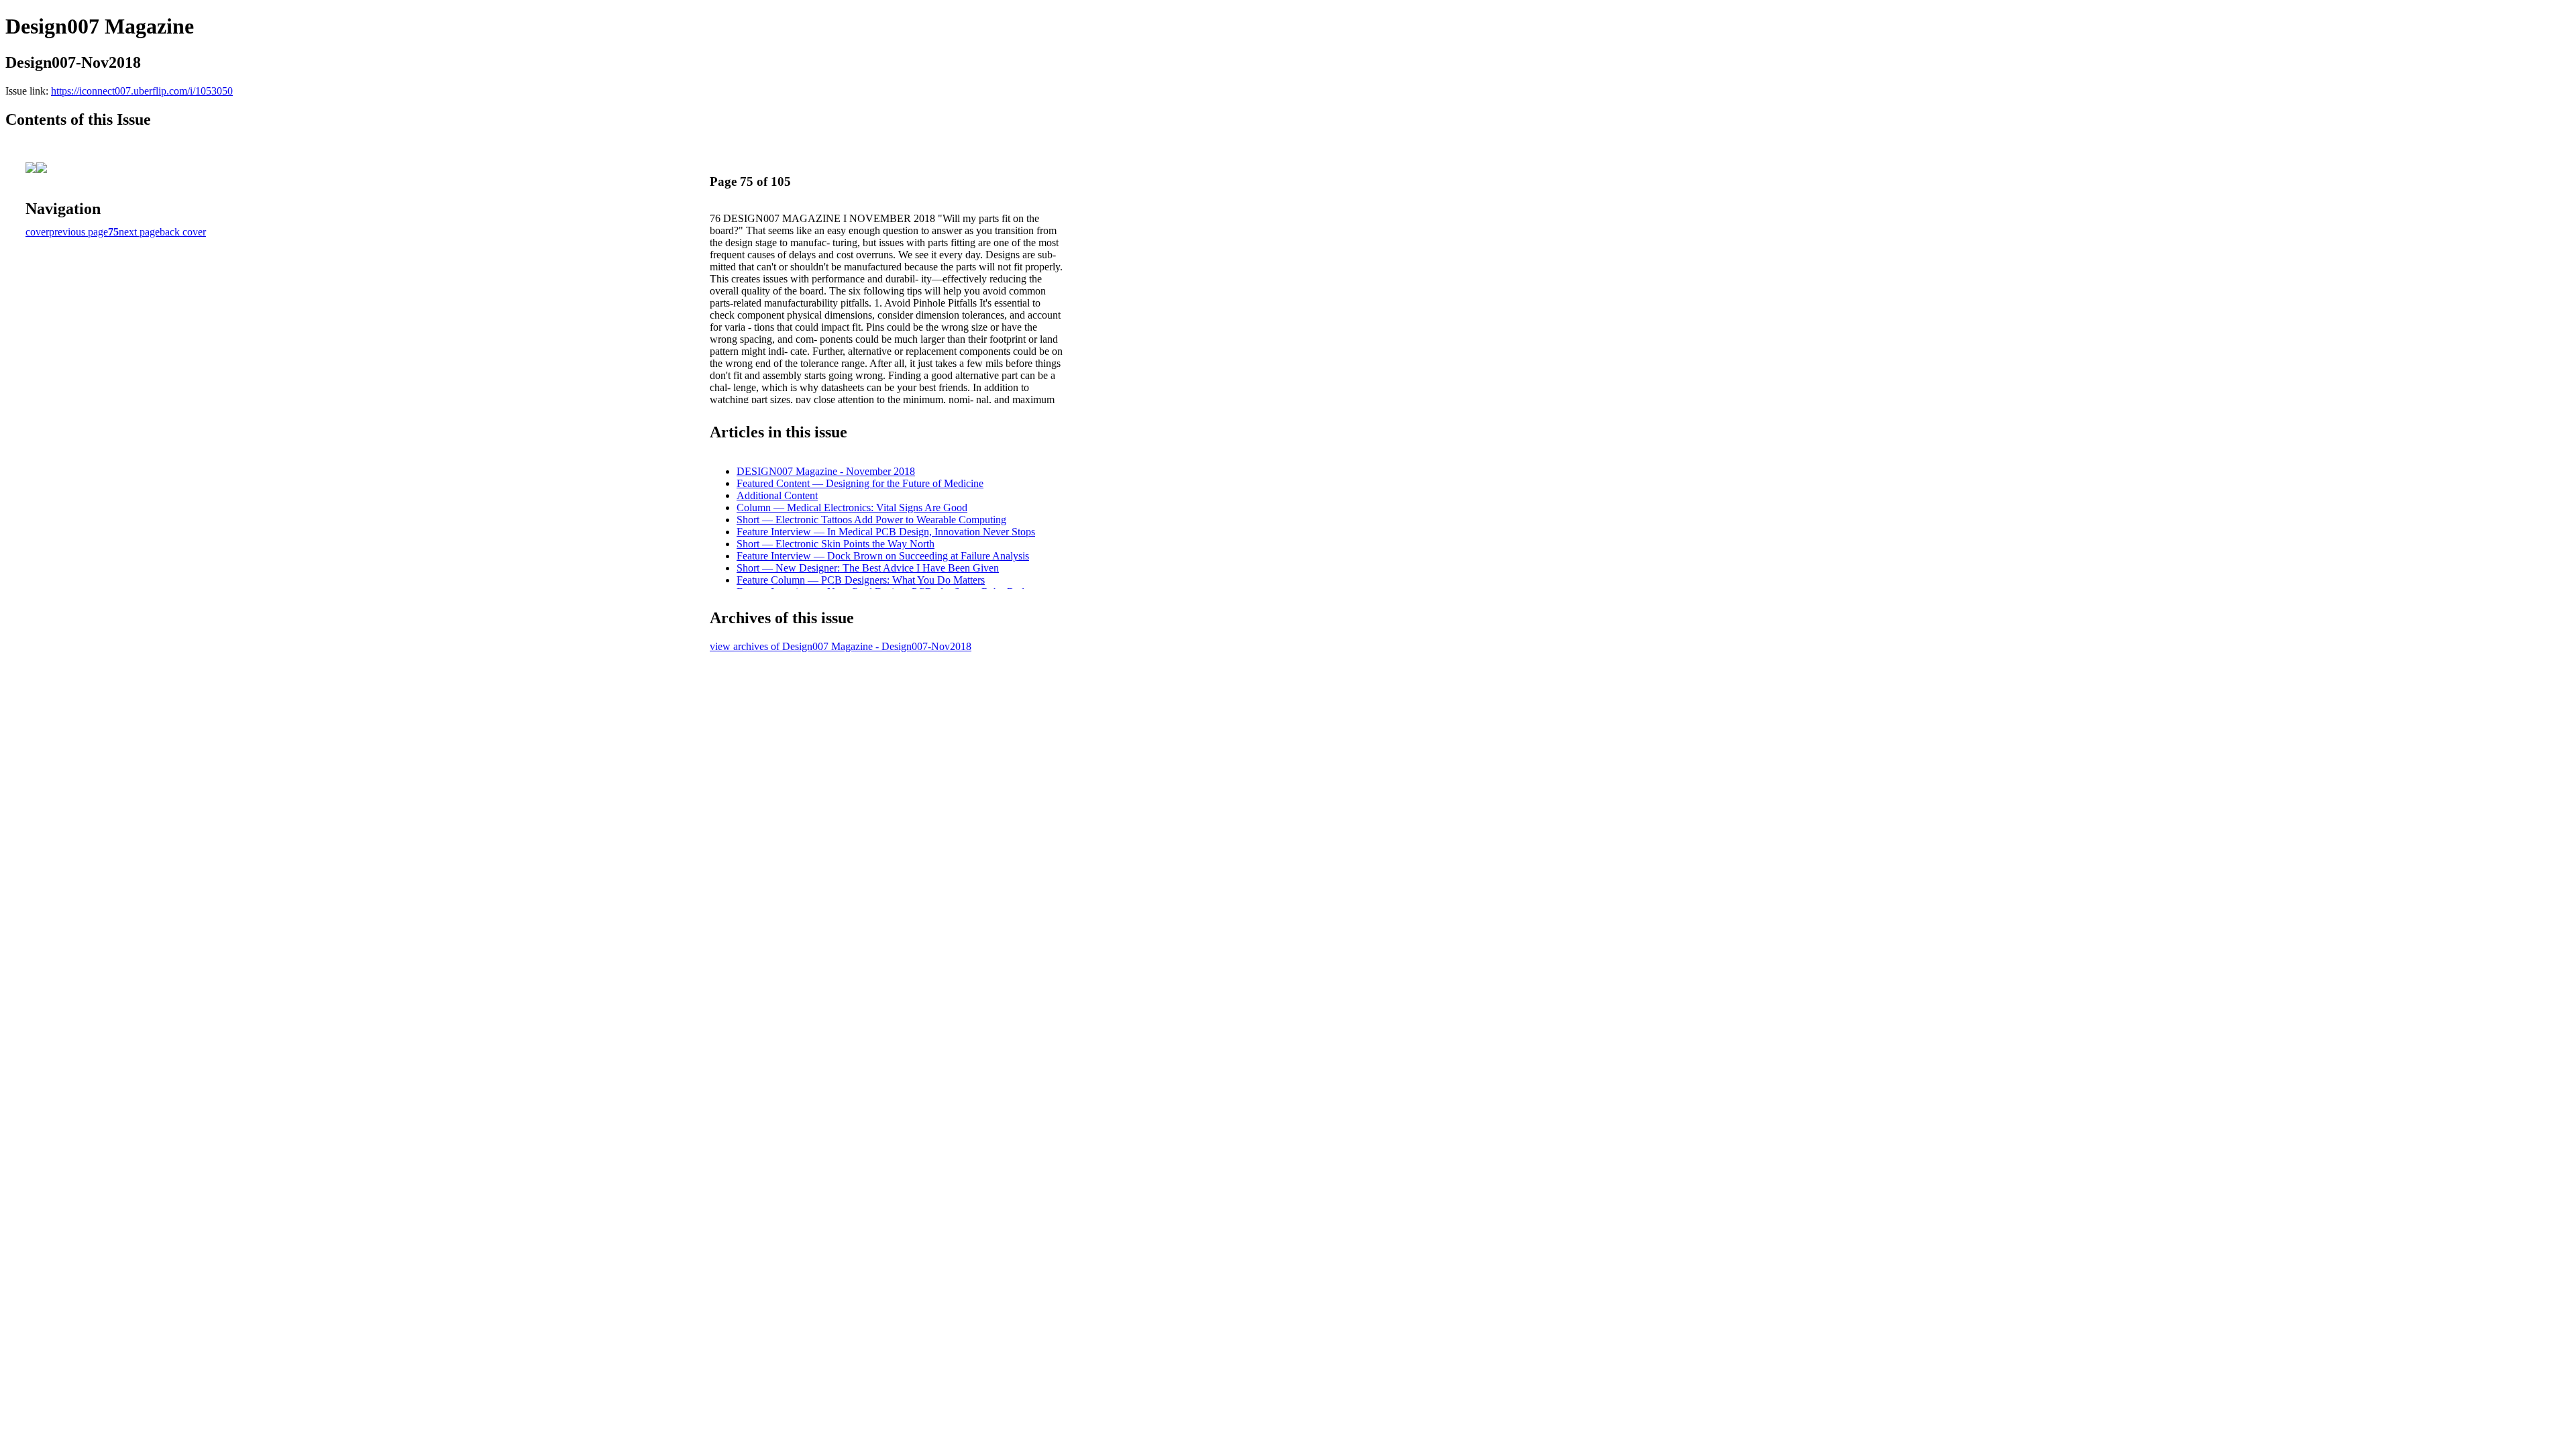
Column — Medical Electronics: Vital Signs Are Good (852, 507)
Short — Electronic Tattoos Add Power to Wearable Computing (871, 520)
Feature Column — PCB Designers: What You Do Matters (861, 580)
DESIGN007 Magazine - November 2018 (826, 471)
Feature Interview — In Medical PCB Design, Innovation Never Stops (886, 532)
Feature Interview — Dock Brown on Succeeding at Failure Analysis (883, 556)
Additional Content (777, 495)
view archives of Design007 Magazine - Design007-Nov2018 (841, 646)
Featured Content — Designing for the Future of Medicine (860, 483)
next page (139, 232)
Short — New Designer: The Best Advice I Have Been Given (868, 568)
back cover (183, 232)
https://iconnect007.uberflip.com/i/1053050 (142, 91)
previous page (78, 232)
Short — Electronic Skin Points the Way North (836, 544)
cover (37, 232)
